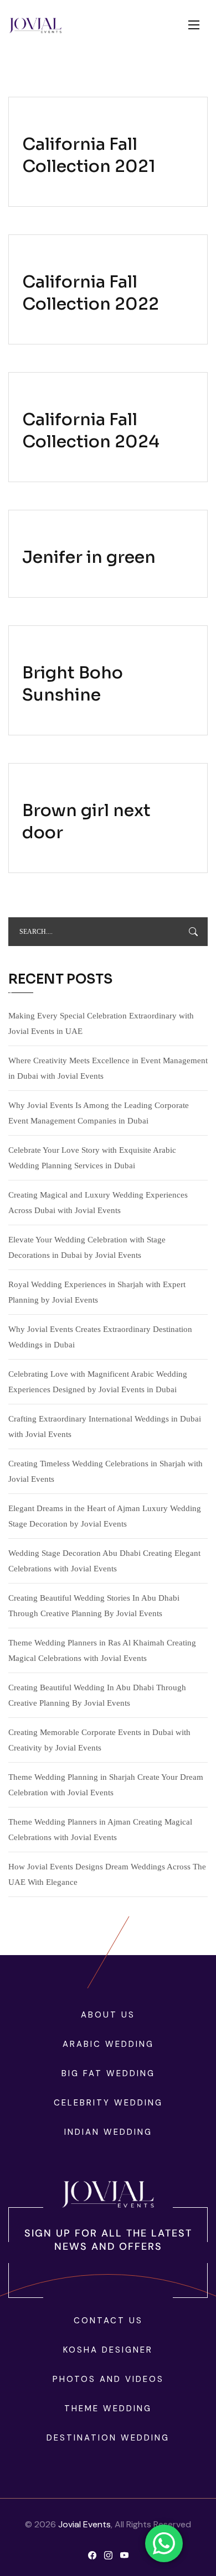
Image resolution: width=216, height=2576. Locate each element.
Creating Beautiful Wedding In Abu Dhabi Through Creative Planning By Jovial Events (97, 1695)
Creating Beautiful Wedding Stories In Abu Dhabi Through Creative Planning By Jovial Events (94, 1606)
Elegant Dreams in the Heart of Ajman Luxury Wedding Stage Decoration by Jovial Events (105, 1516)
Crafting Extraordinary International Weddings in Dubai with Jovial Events (105, 1427)
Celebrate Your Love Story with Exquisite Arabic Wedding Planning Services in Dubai (92, 1158)
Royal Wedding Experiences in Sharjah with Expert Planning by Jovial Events (97, 1292)
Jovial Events (84, 2524)
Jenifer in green (89, 557)
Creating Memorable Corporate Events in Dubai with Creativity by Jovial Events (99, 1740)
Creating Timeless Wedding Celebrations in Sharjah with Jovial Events (106, 1471)
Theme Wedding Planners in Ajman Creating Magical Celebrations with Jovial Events (100, 1830)
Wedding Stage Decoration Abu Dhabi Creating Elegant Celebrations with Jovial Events (104, 1561)
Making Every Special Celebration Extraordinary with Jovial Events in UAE (101, 1023)
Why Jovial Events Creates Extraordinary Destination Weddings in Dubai (100, 1337)
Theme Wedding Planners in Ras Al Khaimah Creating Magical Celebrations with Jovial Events (102, 1650)
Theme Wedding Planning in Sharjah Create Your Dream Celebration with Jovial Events (106, 1785)
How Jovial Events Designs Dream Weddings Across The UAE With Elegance (107, 1874)
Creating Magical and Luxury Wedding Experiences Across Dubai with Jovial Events (98, 1203)
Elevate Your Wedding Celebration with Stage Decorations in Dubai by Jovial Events (87, 1247)
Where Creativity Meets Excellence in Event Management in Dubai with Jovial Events (108, 1068)
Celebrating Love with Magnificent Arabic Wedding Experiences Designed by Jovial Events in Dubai (98, 1382)
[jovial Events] (35, 25)
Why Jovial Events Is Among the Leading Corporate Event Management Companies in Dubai (99, 1113)
